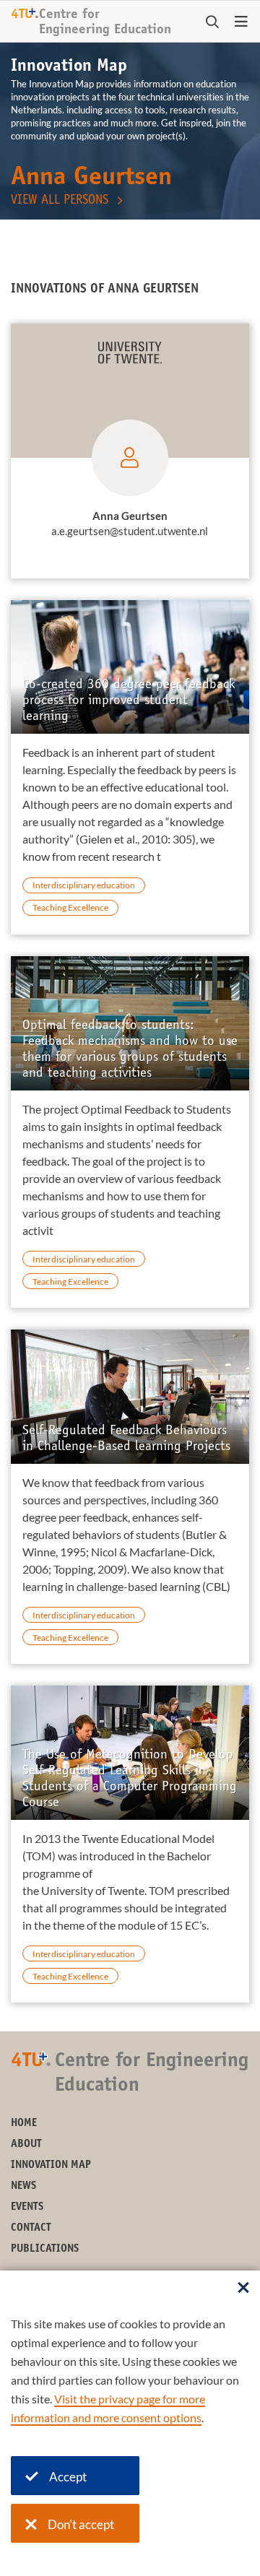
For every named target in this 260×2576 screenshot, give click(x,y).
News (23, 2186)
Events (27, 2207)
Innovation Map (51, 2165)
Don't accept (81, 2524)
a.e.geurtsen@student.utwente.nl (130, 531)
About (26, 2145)
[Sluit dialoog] (243, 2289)
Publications (45, 2249)
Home (24, 2124)
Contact (31, 2228)
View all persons (60, 201)
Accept (68, 2477)
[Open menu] (241, 22)
